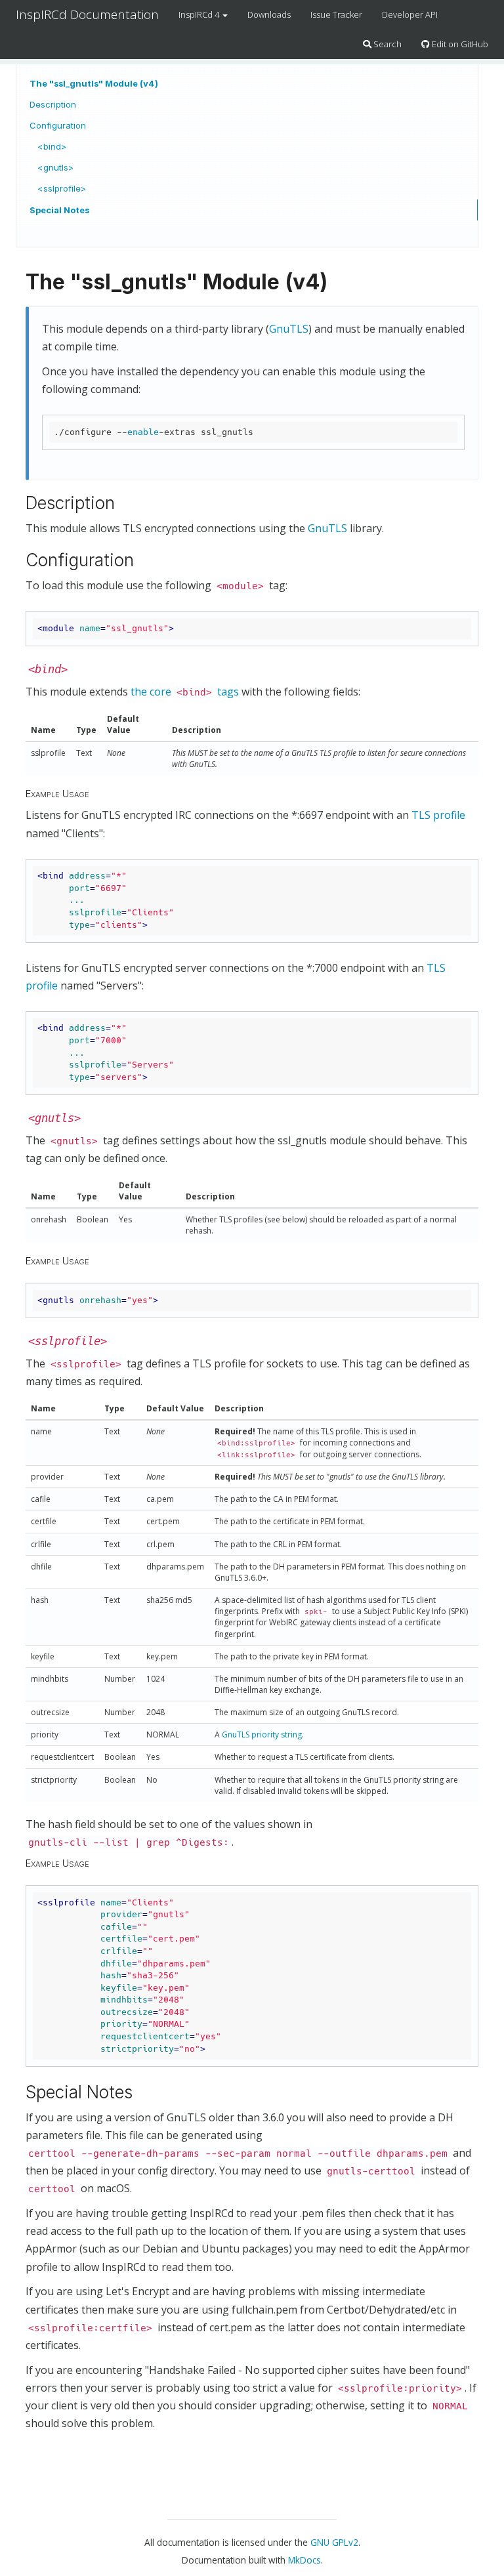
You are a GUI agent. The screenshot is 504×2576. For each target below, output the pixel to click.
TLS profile (438, 815)
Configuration (58, 125)
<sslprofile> (62, 188)
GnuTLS (289, 329)
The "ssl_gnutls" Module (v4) (94, 83)
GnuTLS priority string (262, 1735)
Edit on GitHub (459, 44)
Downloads (269, 14)
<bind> (52, 146)
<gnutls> (55, 167)
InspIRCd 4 (200, 14)
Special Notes (59, 210)
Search (387, 44)
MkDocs (304, 2560)
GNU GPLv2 (334, 2542)
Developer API (410, 14)
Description (53, 104)
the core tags (185, 692)
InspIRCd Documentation (87, 14)
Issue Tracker (336, 14)
